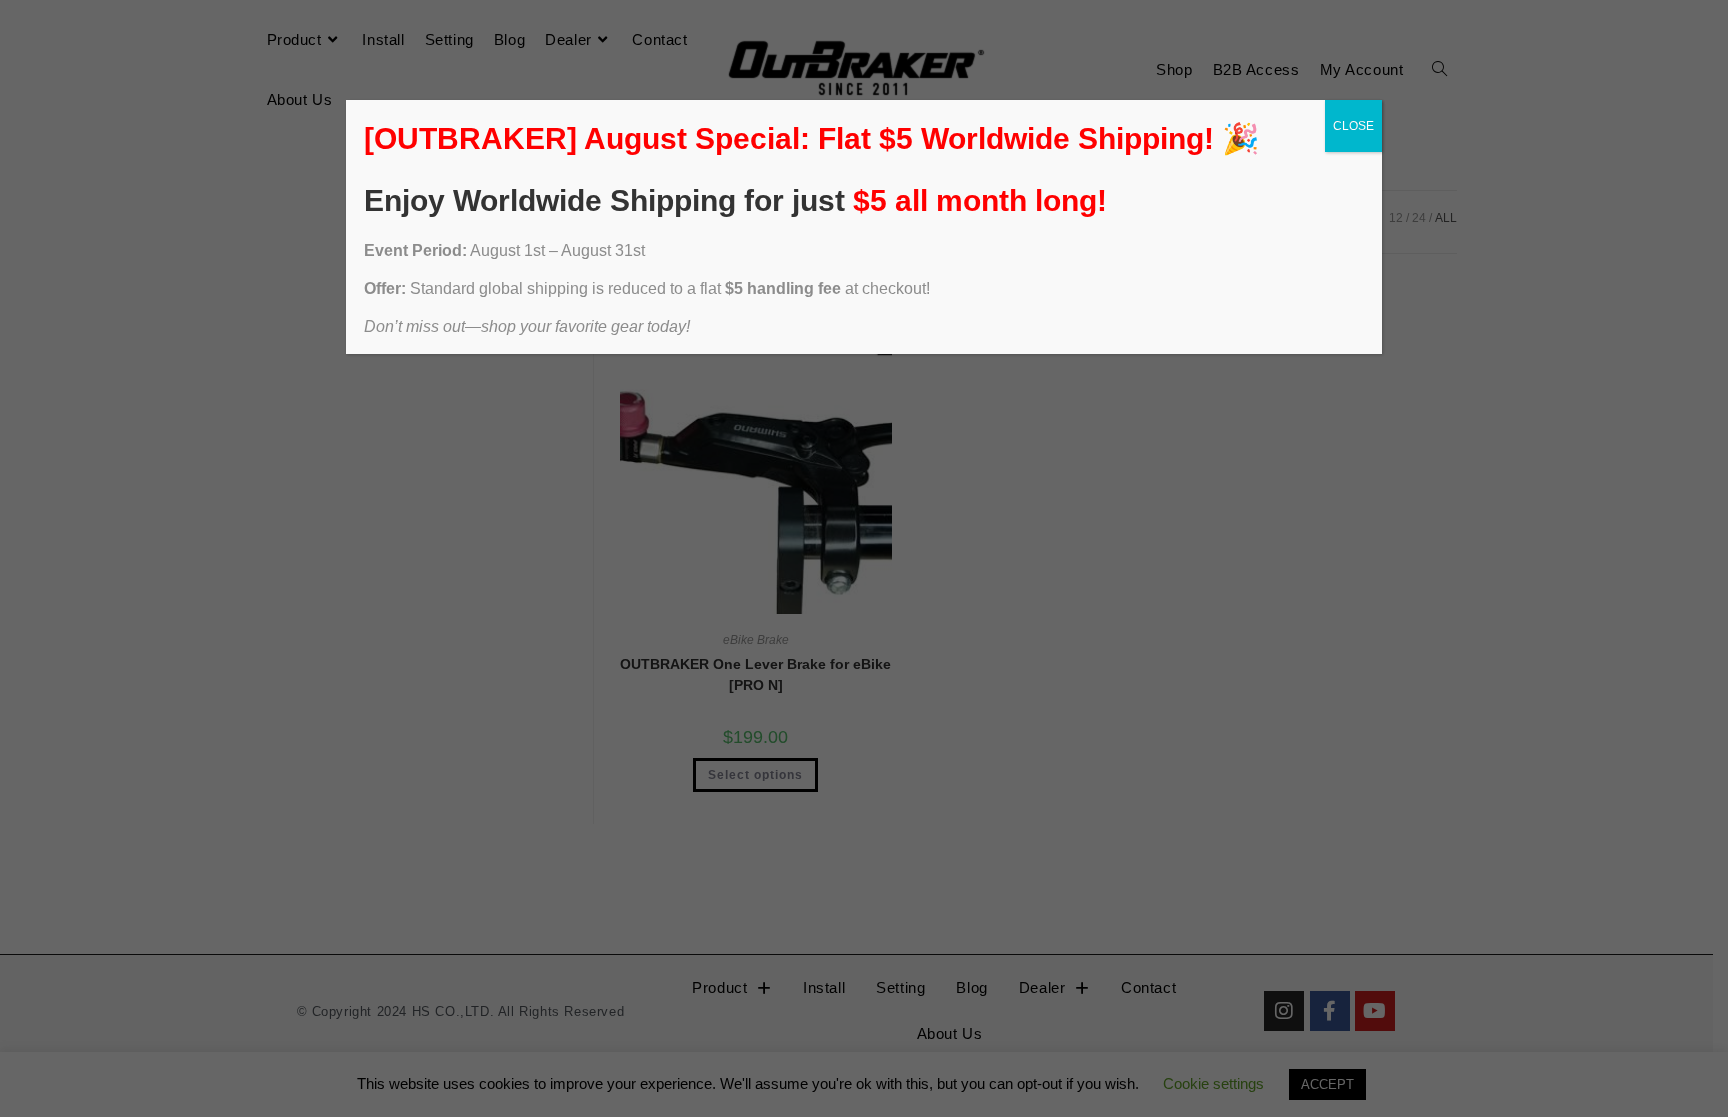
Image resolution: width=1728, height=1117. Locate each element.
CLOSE (1353, 126)
